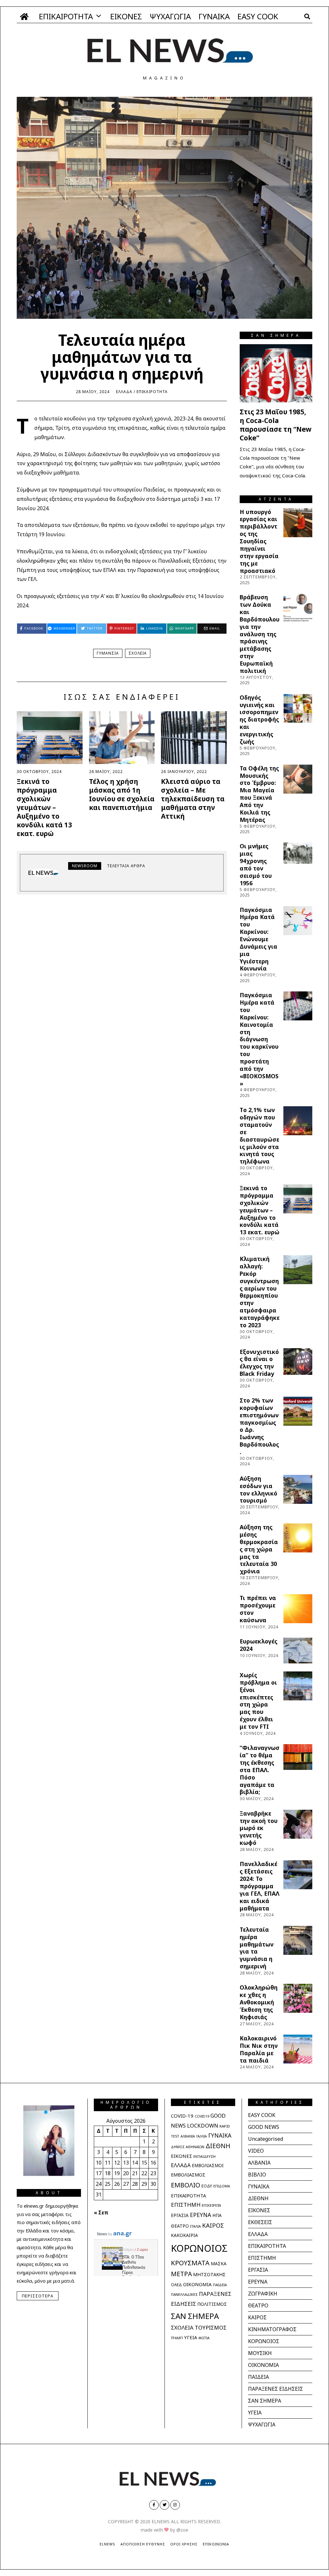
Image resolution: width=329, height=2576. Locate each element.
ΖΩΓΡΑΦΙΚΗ (263, 2294)
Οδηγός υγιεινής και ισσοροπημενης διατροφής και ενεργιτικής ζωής (259, 719)
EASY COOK (258, 16)
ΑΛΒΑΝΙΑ (188, 2136)
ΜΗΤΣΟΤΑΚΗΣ (209, 2274)
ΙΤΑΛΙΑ (196, 2226)
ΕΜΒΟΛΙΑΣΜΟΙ (208, 2166)
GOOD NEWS (264, 2127)
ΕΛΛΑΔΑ (124, 392)
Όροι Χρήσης (184, 2544)
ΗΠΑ (217, 2215)
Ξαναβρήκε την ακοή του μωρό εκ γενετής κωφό (259, 1828)
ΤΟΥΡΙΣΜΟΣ (211, 2328)
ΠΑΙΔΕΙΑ (220, 2285)
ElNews (107, 2544)
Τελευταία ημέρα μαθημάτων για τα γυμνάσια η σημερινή (257, 1948)
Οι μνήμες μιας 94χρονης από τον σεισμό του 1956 (256, 864)
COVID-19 (182, 2116)
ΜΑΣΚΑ (219, 2263)
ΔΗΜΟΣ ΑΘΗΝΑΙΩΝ (188, 2147)
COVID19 (202, 2116)
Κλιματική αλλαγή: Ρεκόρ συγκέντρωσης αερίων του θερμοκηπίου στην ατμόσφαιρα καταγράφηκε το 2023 (260, 1292)
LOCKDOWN (203, 2125)
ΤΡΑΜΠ (177, 2338)
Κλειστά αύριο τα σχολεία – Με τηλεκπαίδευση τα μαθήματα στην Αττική (193, 799)
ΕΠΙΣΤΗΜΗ (186, 2205)
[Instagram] (175, 2505)
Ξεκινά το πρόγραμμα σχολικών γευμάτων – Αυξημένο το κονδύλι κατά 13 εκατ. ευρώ (44, 807)
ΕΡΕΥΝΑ (200, 2215)
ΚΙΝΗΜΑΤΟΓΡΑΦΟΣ (272, 2329)
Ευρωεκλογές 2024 (258, 1645)
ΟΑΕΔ (176, 2285)
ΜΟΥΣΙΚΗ (260, 2353)
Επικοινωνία (216, 2544)
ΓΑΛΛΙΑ (202, 2136)
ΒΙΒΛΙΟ (257, 2175)
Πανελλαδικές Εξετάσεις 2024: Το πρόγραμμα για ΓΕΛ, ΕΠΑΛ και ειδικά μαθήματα (260, 1886)
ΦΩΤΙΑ (204, 2338)
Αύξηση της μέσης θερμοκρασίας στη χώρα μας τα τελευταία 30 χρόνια (259, 1549)
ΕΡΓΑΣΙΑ (180, 2215)
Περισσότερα (38, 2296)
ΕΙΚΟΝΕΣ (126, 16)
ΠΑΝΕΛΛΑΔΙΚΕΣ (184, 2294)
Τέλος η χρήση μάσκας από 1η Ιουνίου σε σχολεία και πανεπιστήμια (122, 794)
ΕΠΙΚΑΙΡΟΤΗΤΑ (66, 16)
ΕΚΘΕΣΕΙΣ (260, 2222)
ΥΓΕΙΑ (191, 2337)
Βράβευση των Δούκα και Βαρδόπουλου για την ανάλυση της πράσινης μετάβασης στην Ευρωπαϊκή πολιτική (260, 634)
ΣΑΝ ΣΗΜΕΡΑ (195, 2316)
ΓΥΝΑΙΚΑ (214, 16)
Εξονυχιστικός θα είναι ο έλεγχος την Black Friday (259, 1363)
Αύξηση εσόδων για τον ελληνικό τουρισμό (258, 1490)
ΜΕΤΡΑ (181, 2274)
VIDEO (256, 2151)
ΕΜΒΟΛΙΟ (186, 2185)
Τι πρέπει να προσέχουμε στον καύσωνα (258, 1609)
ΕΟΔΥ (207, 2186)
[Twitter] (164, 2505)
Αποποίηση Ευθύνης (143, 2544)
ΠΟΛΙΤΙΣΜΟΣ (212, 2304)
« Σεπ (101, 2213)
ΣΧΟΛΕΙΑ (138, 653)
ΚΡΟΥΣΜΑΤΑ (190, 2263)
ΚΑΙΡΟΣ (213, 2225)
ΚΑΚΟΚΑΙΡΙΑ (184, 2235)
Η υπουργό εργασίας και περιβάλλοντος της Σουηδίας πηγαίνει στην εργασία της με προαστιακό (259, 541)
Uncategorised (266, 2139)
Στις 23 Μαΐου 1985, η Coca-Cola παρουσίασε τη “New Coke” (276, 425)
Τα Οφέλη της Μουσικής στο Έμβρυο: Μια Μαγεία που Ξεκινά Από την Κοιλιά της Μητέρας (259, 794)
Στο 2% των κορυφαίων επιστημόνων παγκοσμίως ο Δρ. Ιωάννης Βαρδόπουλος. (259, 1426)
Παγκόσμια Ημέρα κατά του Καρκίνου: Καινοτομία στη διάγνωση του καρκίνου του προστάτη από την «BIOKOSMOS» (259, 1039)
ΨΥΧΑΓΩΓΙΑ (170, 16)
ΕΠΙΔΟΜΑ (222, 2186)
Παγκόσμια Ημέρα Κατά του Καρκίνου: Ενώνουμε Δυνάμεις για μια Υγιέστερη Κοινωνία (258, 939)
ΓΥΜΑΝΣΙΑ (108, 653)
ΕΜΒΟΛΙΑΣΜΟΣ (188, 2175)
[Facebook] (154, 2505)
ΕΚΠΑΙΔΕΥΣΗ (205, 2156)
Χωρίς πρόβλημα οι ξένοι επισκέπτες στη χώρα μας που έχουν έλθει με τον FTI (258, 1701)
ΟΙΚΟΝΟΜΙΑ (197, 2284)
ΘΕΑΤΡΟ (180, 2226)
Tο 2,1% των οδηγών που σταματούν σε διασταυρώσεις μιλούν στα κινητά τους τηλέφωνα (259, 1136)
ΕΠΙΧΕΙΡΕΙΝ (211, 2205)
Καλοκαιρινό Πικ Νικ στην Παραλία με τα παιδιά (259, 2049)
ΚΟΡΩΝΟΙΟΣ (199, 2248)
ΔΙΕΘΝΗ (218, 2146)
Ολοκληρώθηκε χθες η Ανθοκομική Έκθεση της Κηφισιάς (259, 2002)
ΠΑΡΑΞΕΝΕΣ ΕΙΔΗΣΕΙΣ (276, 2389)
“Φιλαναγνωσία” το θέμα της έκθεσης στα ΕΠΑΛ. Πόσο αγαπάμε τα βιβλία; (260, 1770)
